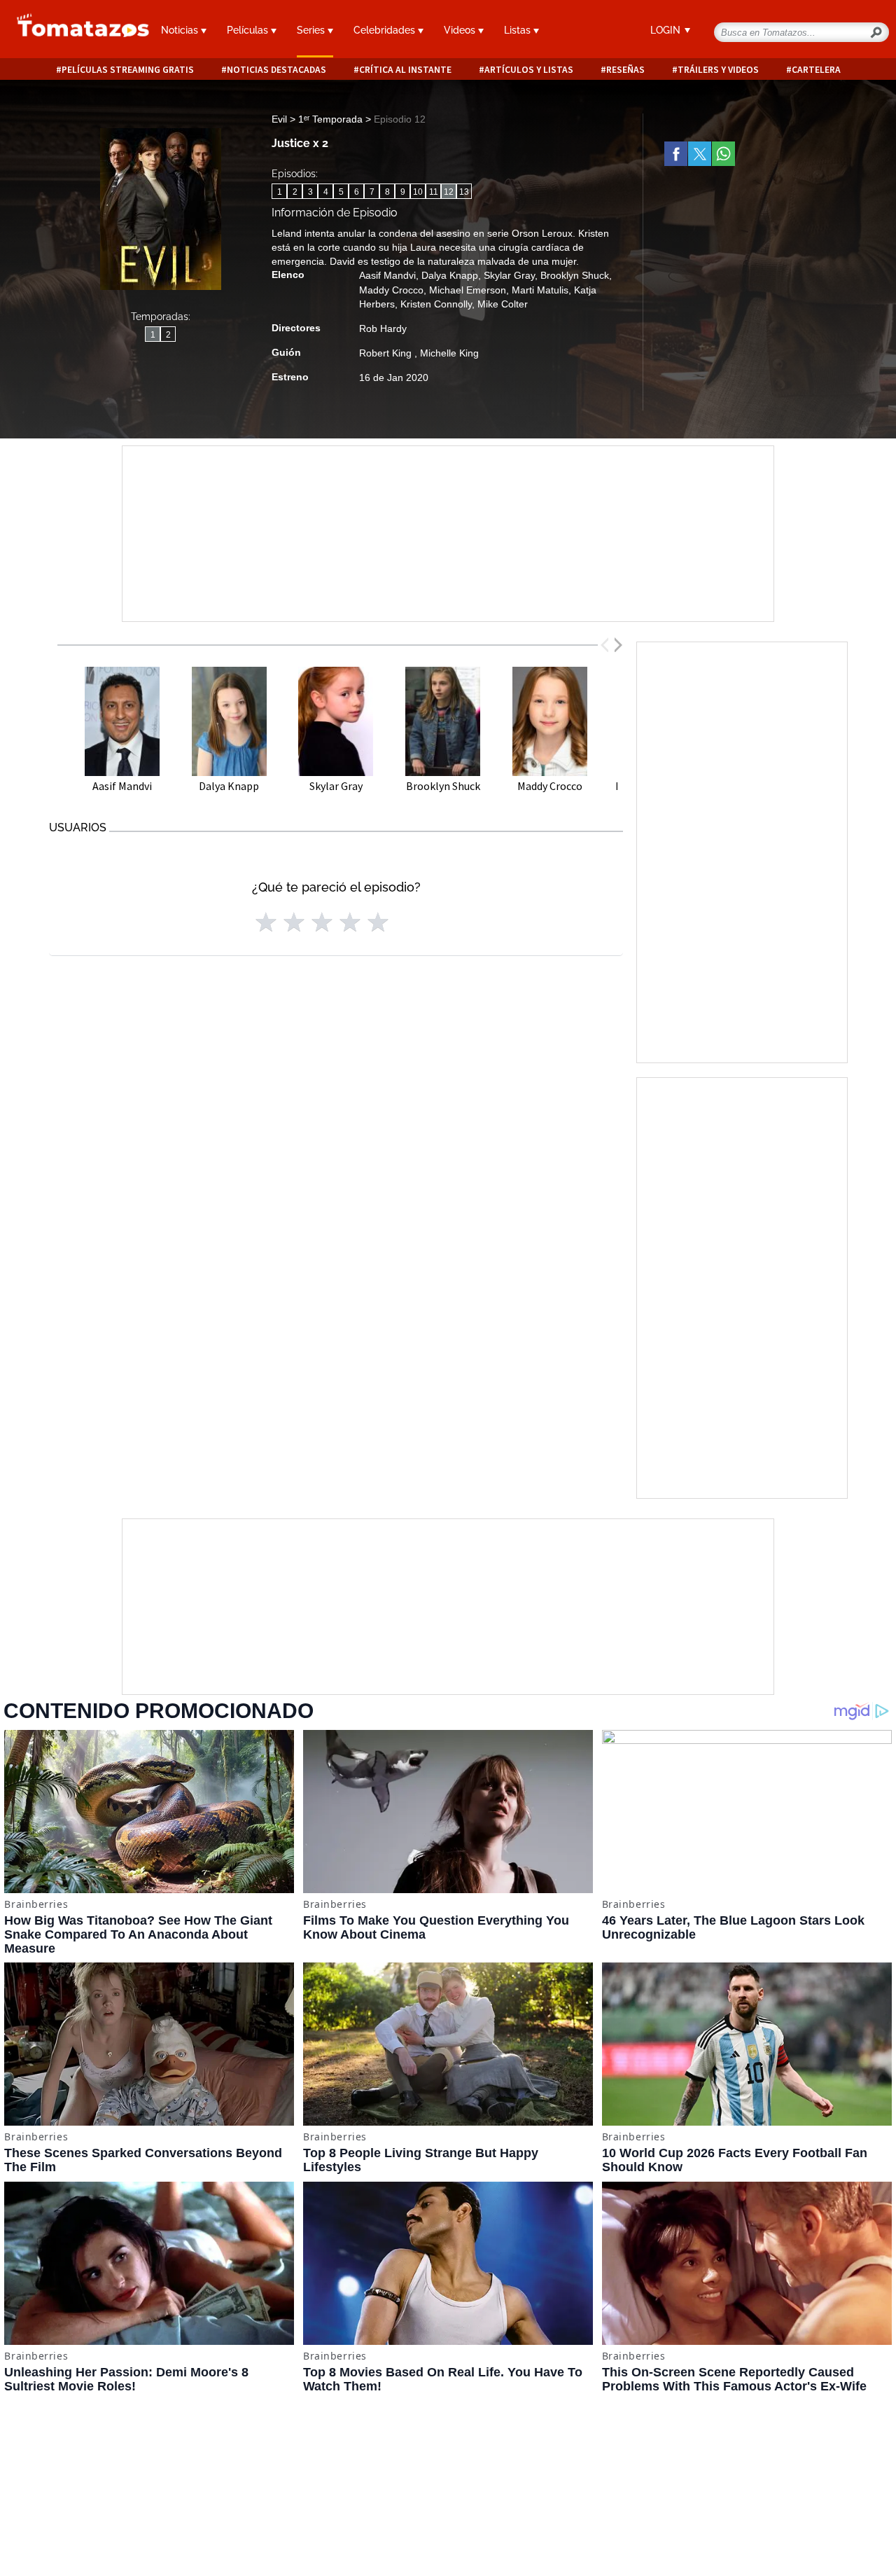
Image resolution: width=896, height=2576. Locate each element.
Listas (519, 30)
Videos (461, 30)
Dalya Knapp (450, 275)
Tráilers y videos (718, 70)
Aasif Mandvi (387, 275)
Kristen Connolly (436, 304)
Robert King (387, 353)
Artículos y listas (529, 70)
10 (418, 192)
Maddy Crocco (391, 290)
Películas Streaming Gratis (128, 70)
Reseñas (625, 70)
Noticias (181, 30)
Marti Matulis (540, 290)
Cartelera (816, 70)
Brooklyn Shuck (575, 275)
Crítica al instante (405, 70)
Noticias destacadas (276, 70)
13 (464, 192)
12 (449, 192)
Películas (249, 30)
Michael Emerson (468, 290)
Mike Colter (503, 304)
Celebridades (386, 30)
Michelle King (449, 353)
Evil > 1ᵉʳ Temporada (318, 119)
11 (434, 192)
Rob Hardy (383, 328)
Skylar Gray (509, 275)
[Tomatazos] (75, 31)
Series (312, 30)
